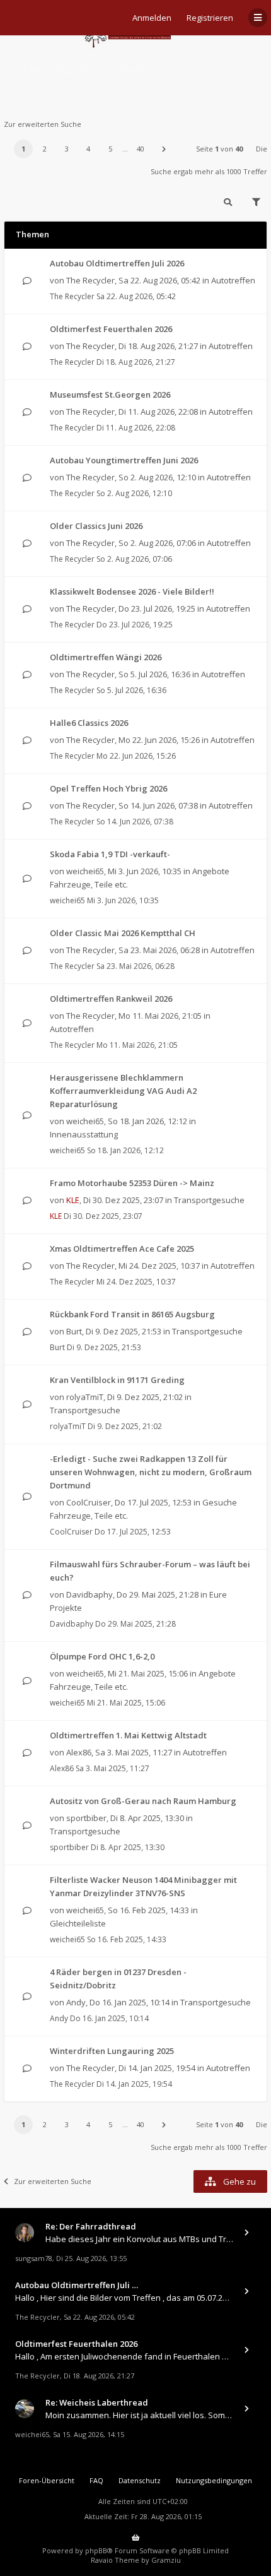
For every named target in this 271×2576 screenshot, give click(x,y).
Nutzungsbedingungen (214, 2480)
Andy (76, 2002)
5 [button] (110, 149)
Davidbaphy (89, 1594)
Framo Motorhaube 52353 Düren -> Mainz (132, 1183)
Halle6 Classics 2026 (89, 723)
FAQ (96, 2480)
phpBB (96, 2550)
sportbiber (86, 1818)
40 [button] (141, 149)
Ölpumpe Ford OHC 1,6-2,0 (102, 1656)
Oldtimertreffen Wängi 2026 (106, 657)
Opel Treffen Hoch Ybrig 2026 (108, 788)
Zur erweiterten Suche (43, 124)
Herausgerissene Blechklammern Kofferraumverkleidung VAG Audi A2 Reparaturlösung (123, 1091)
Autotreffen (233, 280)
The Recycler (90, 280)
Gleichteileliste (78, 1923)
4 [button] (88, 149)
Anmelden (152, 18)
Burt (74, 1331)
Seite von (219, 149)
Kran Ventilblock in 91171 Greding (117, 1380)
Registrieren (210, 18)
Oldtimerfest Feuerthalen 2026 (111, 329)
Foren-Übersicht (47, 2480)
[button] (164, 149)
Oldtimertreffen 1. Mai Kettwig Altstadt (128, 1735)
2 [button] (45, 149)
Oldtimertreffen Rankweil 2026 (111, 999)
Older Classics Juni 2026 (96, 526)
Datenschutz (140, 2480)
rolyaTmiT (85, 1397)
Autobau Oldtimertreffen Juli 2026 (117, 263)
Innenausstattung (84, 1134)
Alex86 (79, 1752)
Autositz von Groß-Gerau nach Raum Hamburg (143, 1801)
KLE (73, 1200)
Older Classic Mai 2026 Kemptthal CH (123, 933)
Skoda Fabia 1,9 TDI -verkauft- (110, 854)
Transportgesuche (209, 1200)
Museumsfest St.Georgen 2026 (110, 395)
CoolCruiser (89, 1502)
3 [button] (67, 149)
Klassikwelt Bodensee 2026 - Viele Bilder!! (132, 591)
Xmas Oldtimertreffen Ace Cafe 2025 (122, 1249)
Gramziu (166, 2560)
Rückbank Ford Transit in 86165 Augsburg (132, 1314)
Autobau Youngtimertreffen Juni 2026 (124, 460)
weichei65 (85, 871)
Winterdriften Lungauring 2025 (112, 2051)
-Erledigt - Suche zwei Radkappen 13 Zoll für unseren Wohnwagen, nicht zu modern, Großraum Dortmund (151, 1472)
